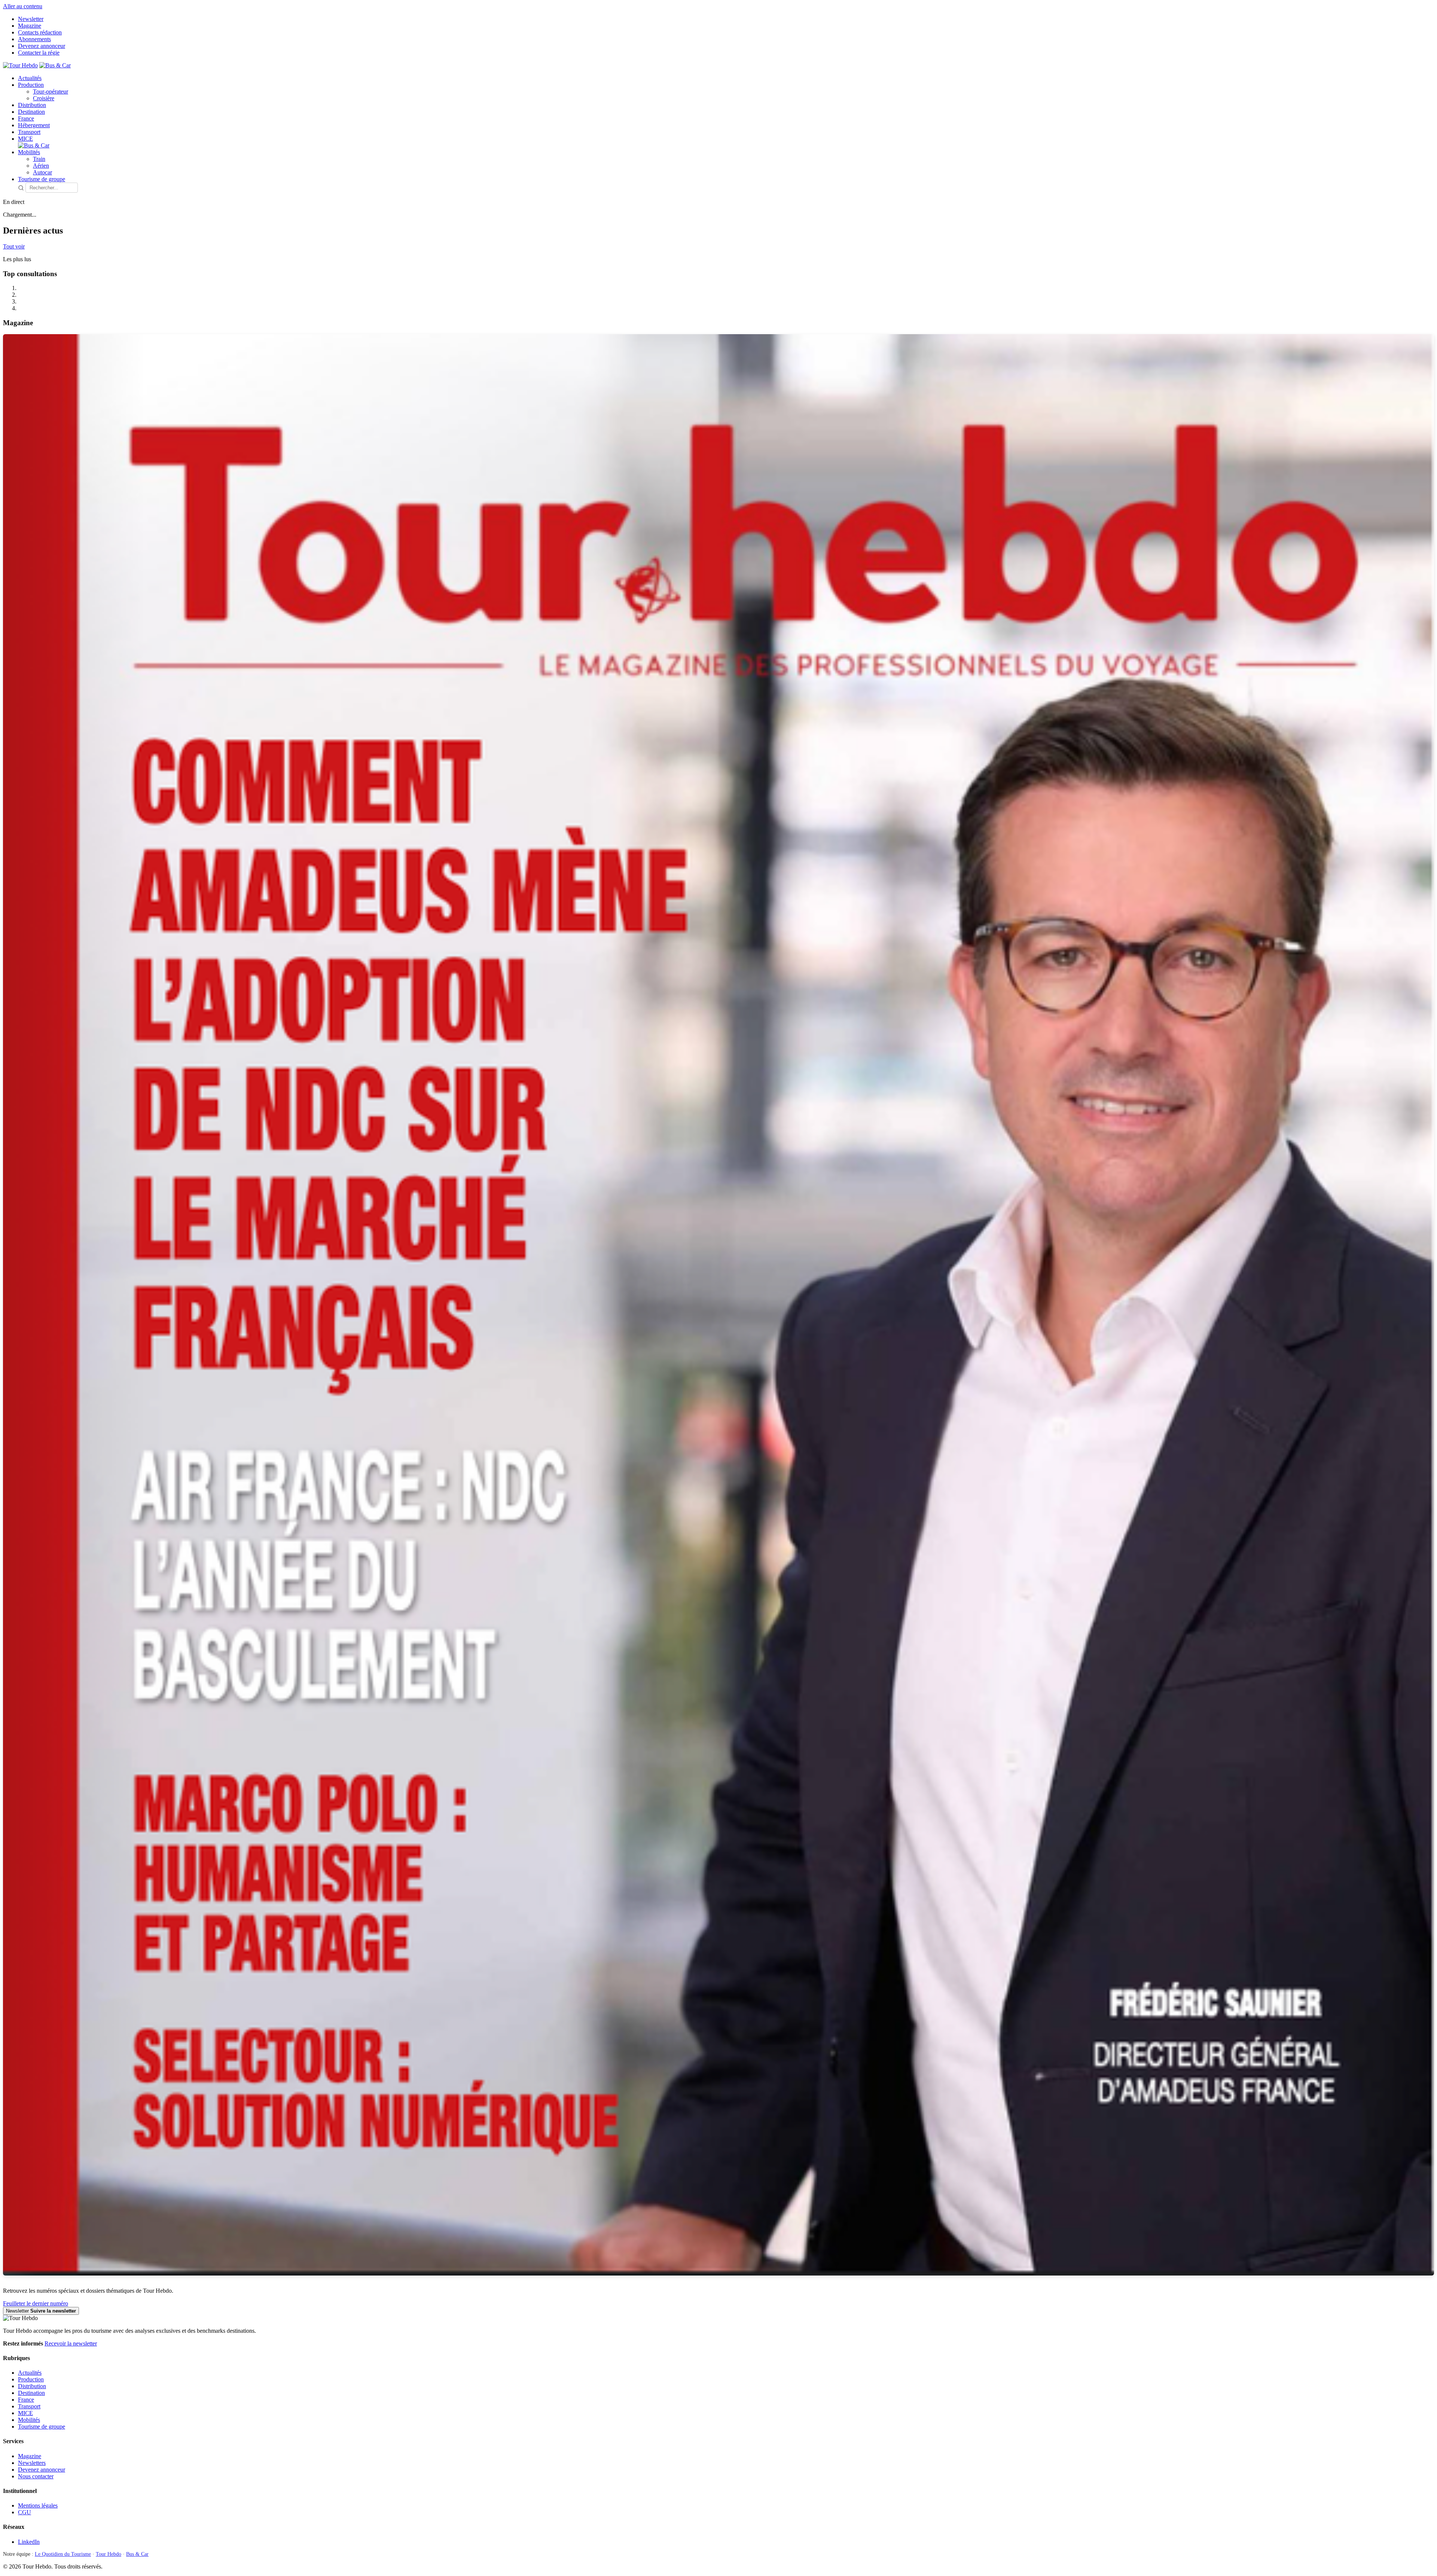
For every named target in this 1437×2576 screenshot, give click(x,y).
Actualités (30, 78)
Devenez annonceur (42, 46)
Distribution (32, 105)
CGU (25, 2512)
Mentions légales (38, 2505)
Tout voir (14, 246)
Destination (31, 112)
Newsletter (31, 19)
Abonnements (34, 39)
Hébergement (34, 125)
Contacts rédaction (40, 32)
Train (39, 159)
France (26, 118)
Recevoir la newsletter (71, 2343)
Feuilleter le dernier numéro (36, 2303)
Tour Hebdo (109, 2554)
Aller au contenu (23, 6)
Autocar (42, 172)
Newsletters (32, 2463)
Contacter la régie (39, 53)
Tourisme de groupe (42, 179)
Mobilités (29, 152)
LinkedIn (29, 2542)
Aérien (41, 166)
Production (31, 85)
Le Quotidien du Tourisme (63, 2554)
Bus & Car (137, 2554)
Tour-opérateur (51, 91)
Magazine (30, 26)
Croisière (44, 98)
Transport (29, 132)
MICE (25, 139)
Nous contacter (36, 2476)
